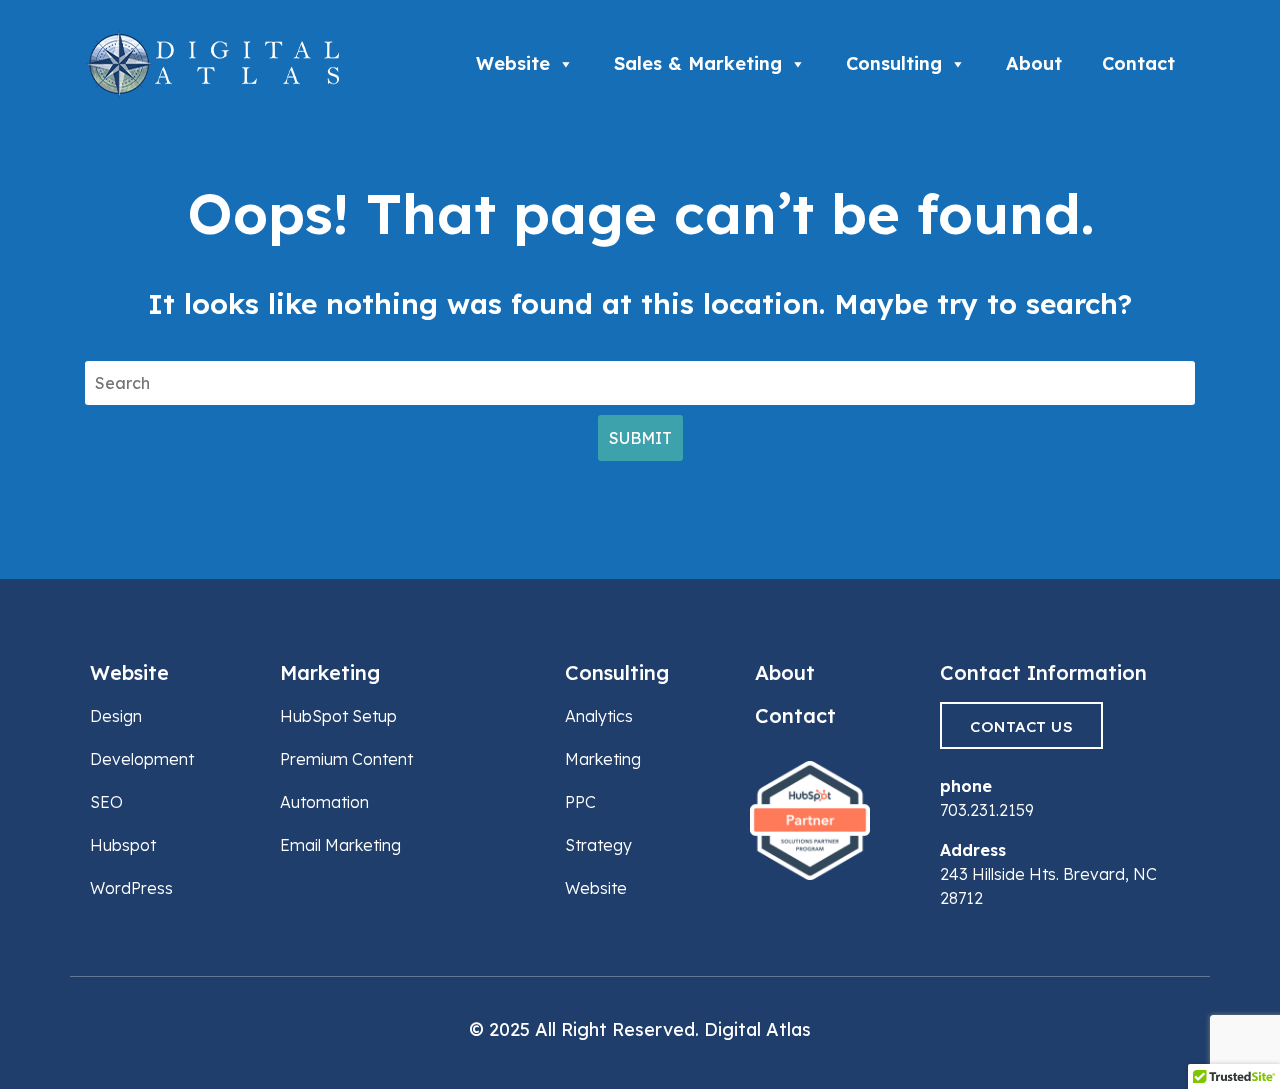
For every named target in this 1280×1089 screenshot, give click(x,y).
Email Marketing (340, 845)
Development (142, 759)
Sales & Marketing (698, 63)
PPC (580, 802)
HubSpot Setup (338, 716)
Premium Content (346, 759)
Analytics (599, 716)
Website (513, 63)
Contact (1138, 63)
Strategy (598, 845)
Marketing (330, 672)
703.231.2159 (987, 810)
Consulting (894, 63)
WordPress (131, 888)
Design (116, 716)
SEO (106, 802)
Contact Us (1021, 726)
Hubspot (123, 845)
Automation (324, 802)
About (1034, 63)
